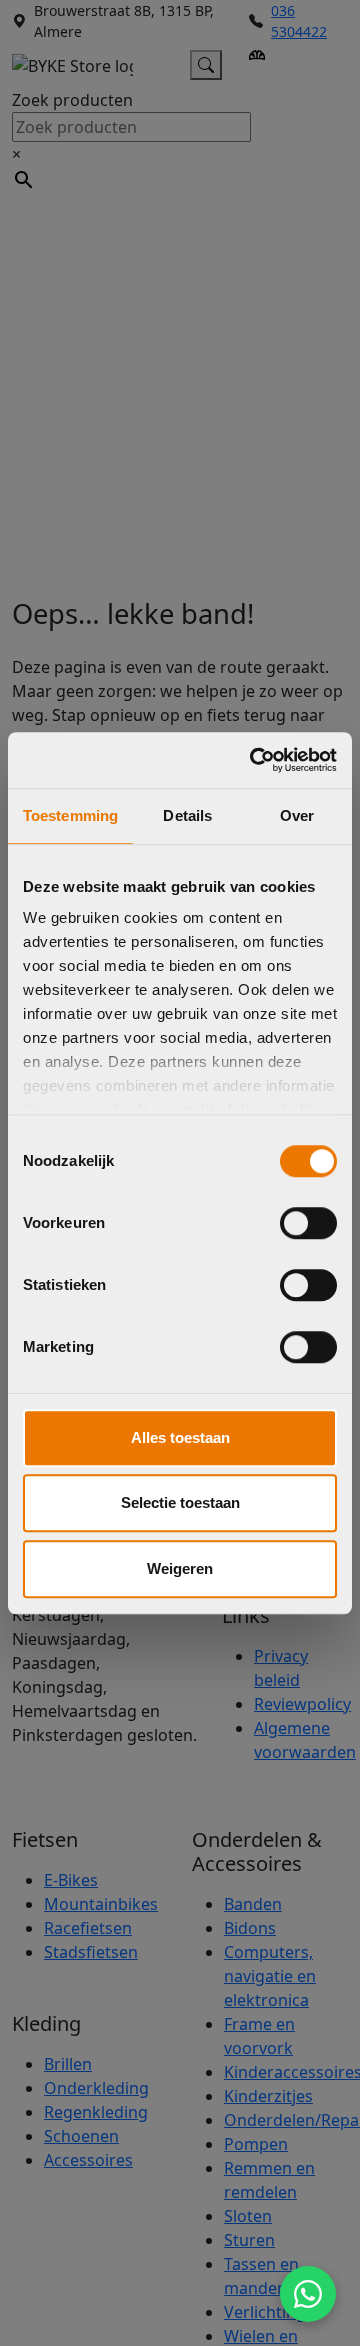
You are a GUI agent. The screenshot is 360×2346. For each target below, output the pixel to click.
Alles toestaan (180, 1437)
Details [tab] (187, 815)
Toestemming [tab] (70, 815)
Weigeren (180, 1568)
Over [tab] (297, 815)
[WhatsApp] (308, 2294)
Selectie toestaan (180, 1502)
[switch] (308, 1223)
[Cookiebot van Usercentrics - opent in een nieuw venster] (254, 760)
